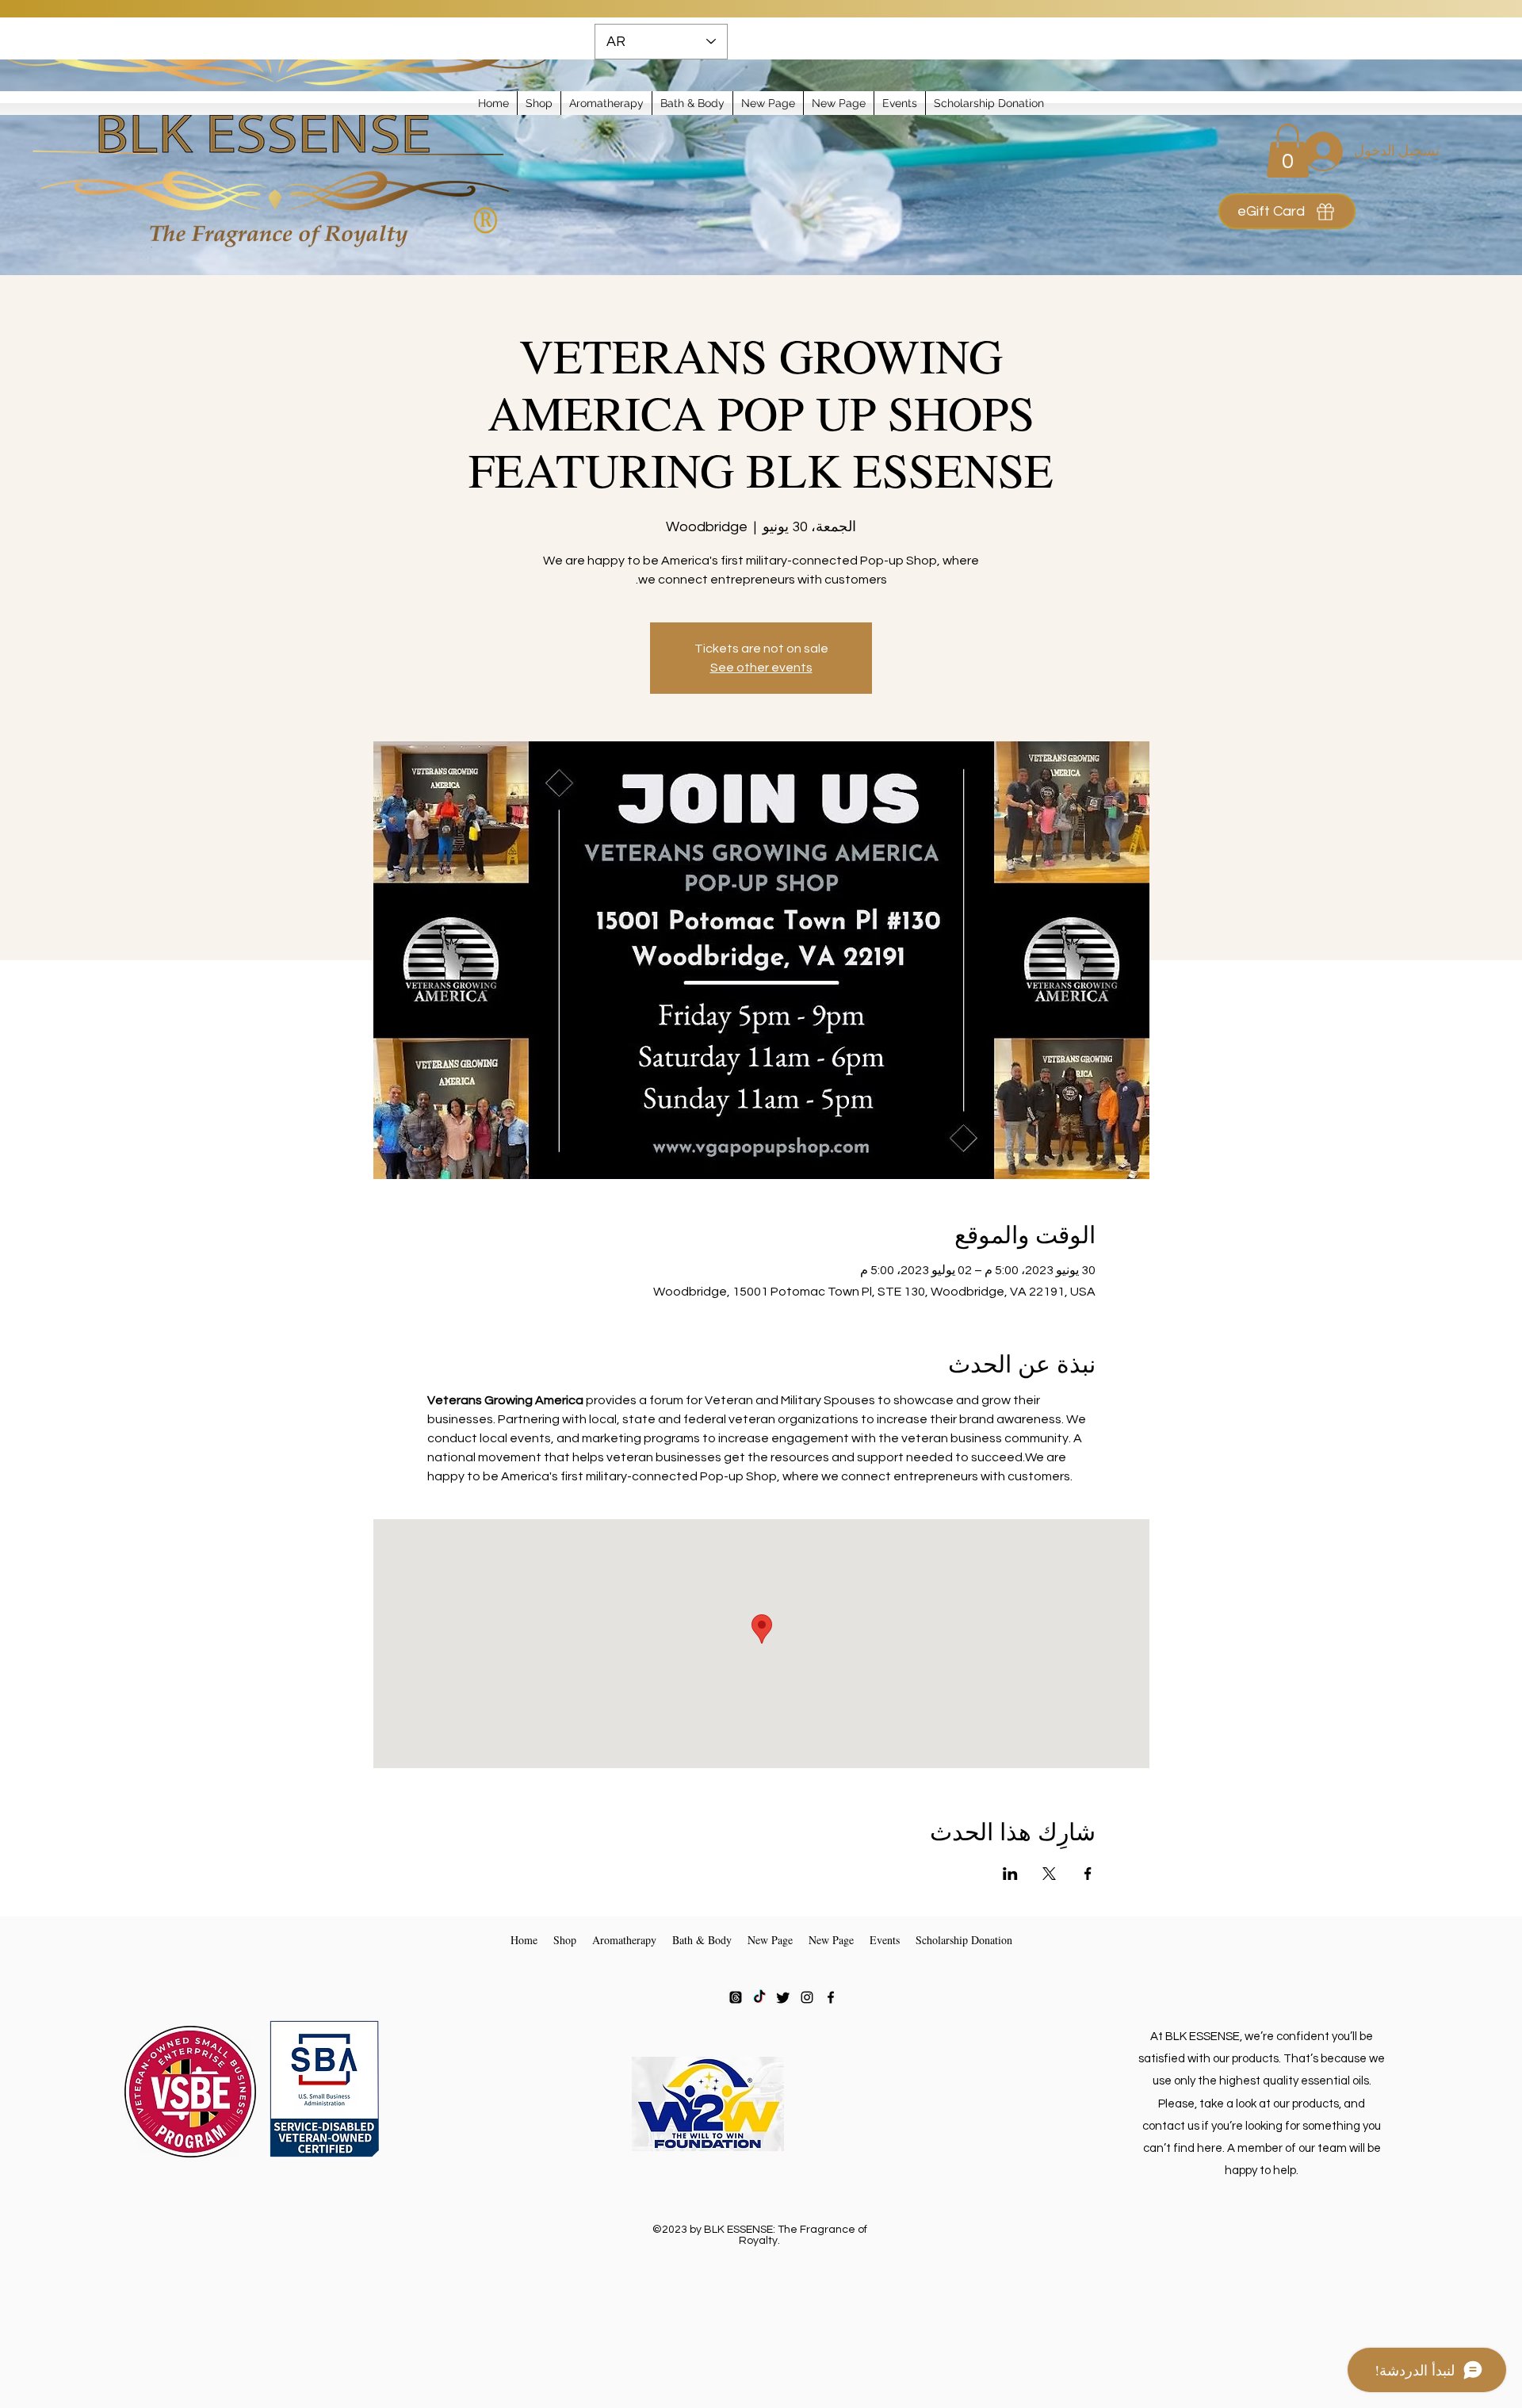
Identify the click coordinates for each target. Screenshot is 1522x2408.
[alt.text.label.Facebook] (831, 1997)
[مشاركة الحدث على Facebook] (1088, 1874)
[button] (539, 103)
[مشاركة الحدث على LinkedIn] (1010, 1874)
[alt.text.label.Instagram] (807, 1997)
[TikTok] (759, 1997)
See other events (761, 668)
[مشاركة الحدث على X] (1049, 1874)
